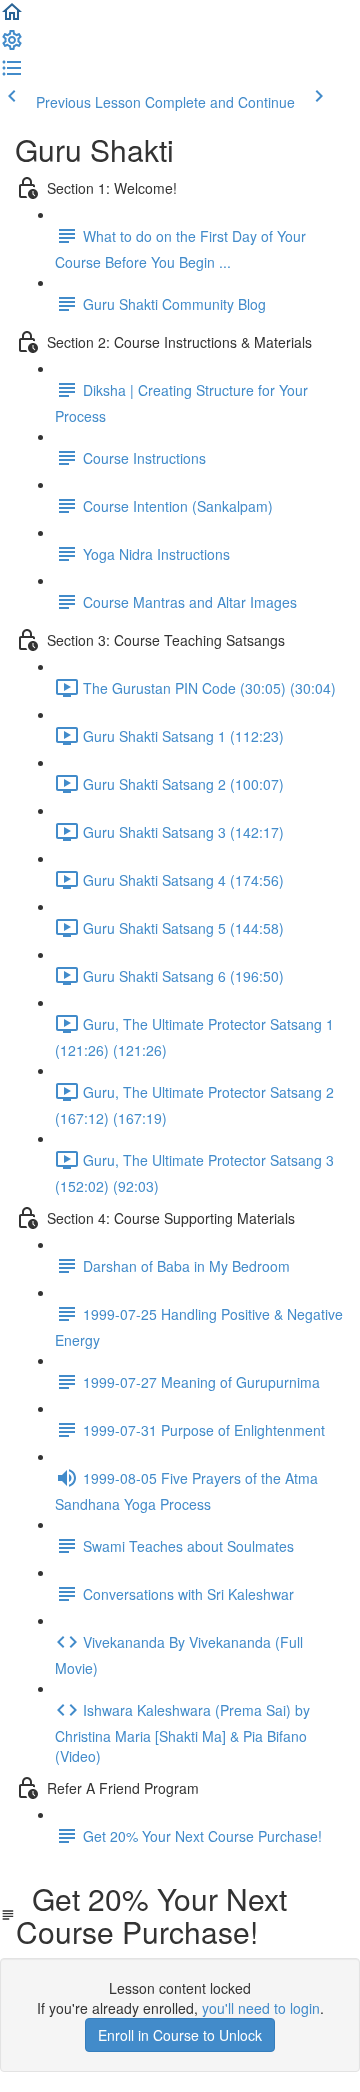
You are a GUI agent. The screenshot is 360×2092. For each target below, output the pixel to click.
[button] (12, 18)
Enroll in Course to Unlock (180, 2035)
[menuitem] (12, 46)
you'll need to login (261, 2008)
